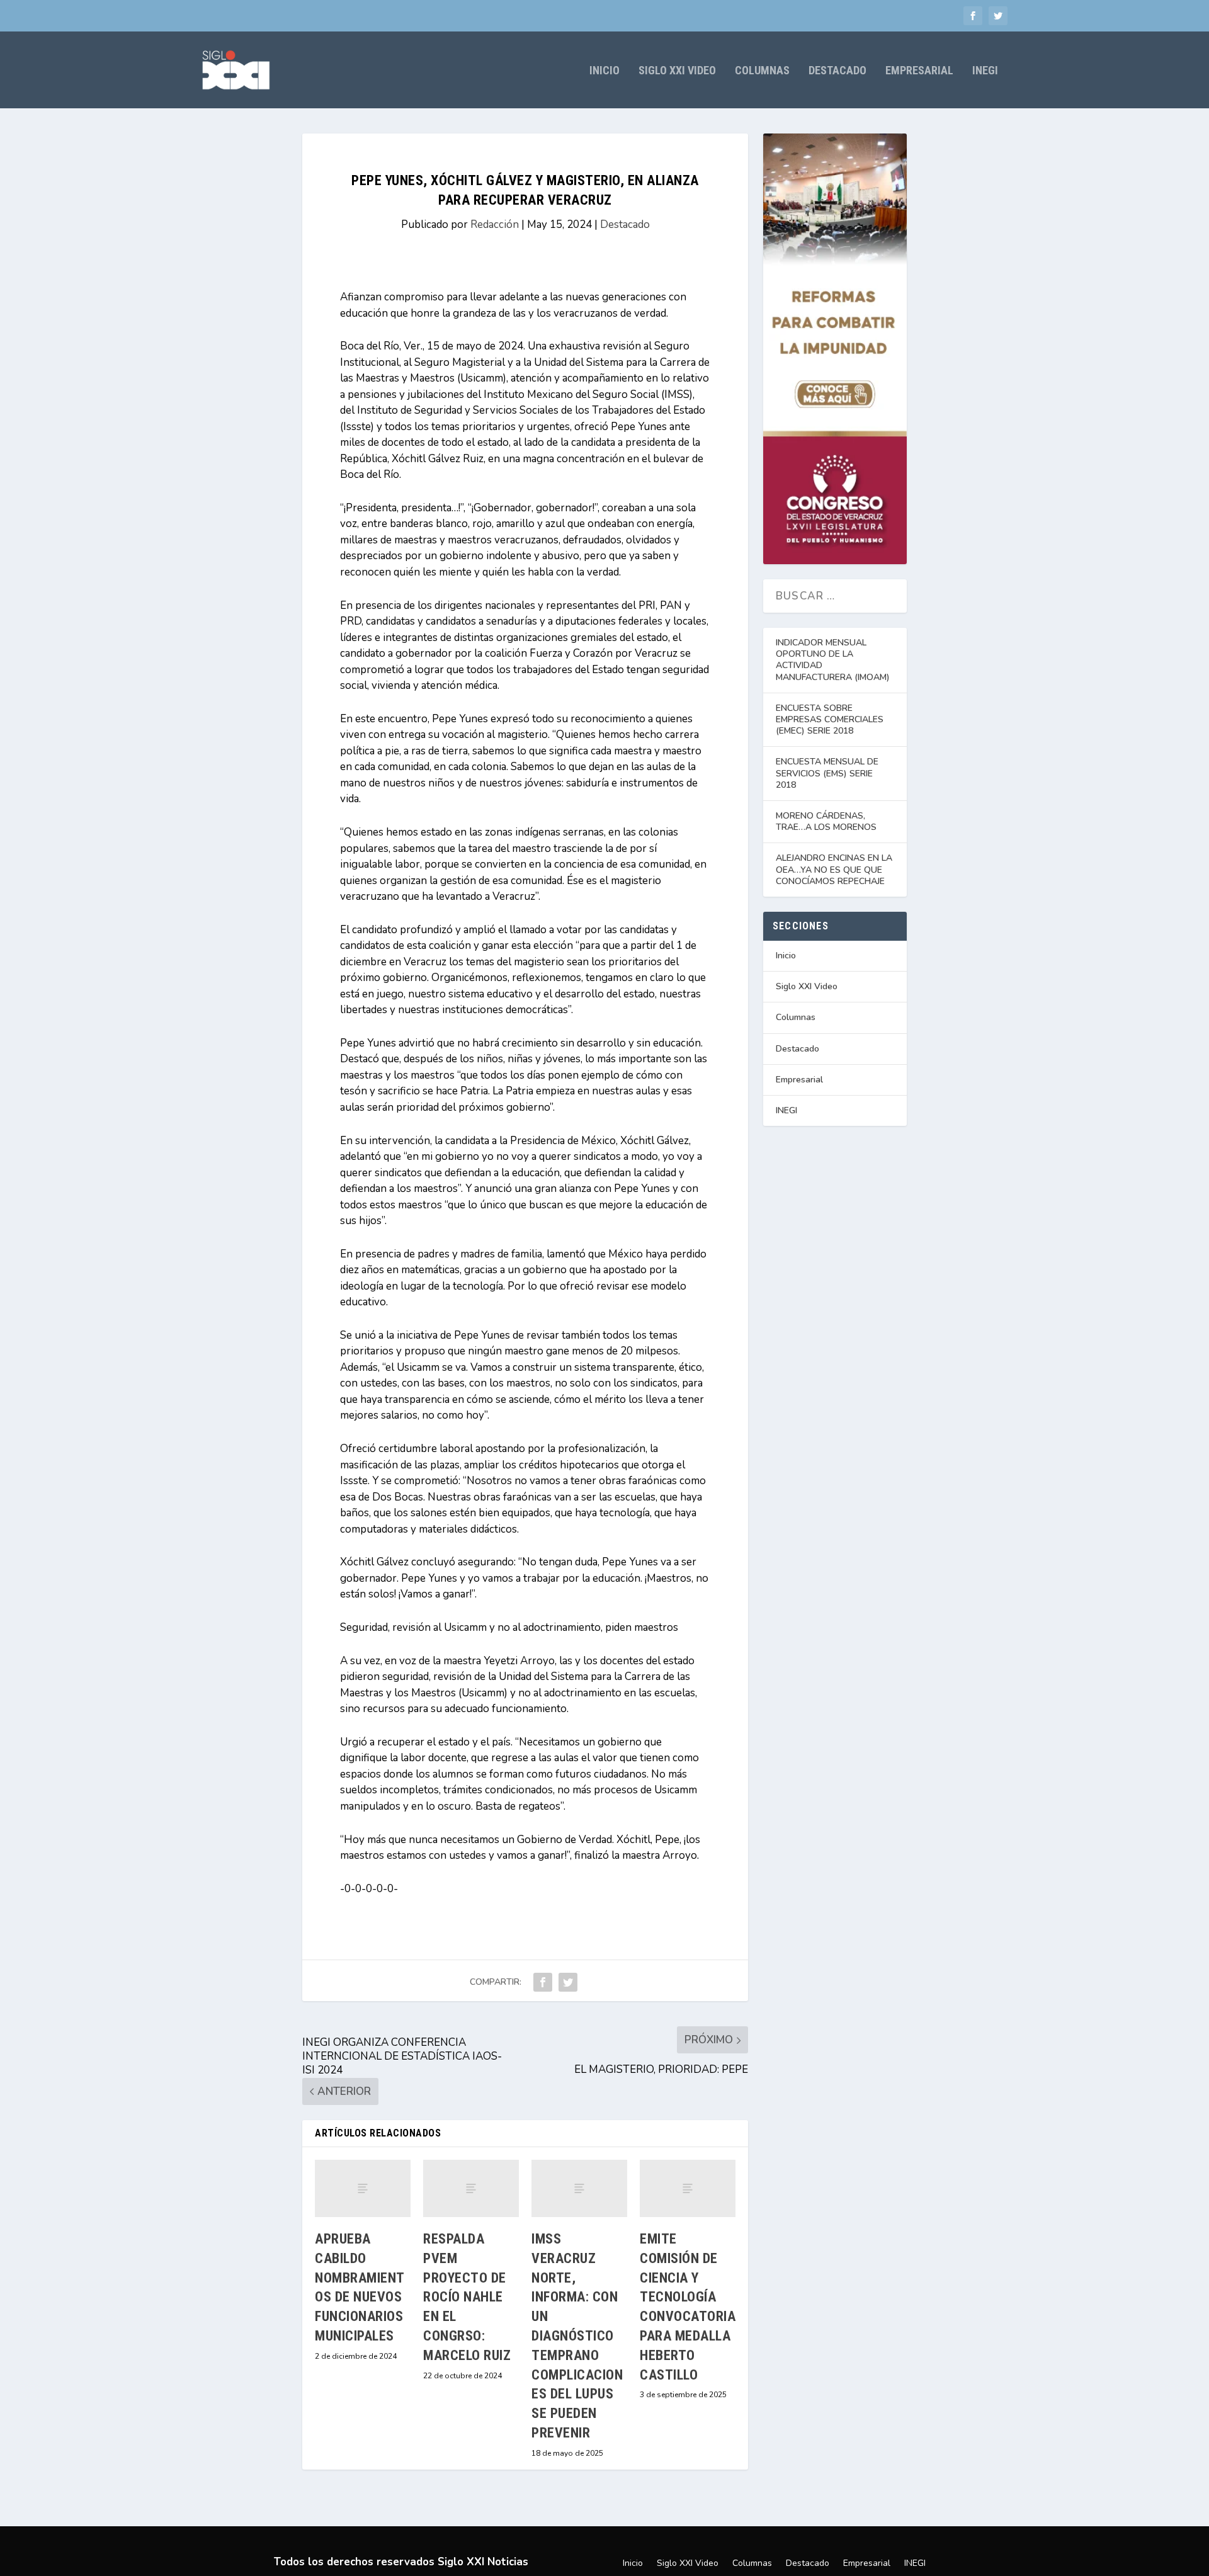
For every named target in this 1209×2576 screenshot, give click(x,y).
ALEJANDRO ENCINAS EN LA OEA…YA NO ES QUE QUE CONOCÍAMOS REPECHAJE (834, 869)
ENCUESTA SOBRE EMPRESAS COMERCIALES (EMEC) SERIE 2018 (830, 719)
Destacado (837, 71)
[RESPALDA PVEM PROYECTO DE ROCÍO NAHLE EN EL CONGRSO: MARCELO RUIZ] (471, 2188)
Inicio (604, 71)
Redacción (495, 224)
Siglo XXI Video (677, 71)
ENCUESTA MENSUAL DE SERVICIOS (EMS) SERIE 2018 (827, 773)
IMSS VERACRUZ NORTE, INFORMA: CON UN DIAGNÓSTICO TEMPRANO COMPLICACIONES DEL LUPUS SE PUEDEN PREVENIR (577, 2336)
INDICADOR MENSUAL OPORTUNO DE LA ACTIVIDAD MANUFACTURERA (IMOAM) (833, 660)
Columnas (762, 71)
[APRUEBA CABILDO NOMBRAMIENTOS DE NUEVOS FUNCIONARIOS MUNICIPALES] (363, 2188)
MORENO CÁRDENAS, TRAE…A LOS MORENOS (826, 821)
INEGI (985, 71)
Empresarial (919, 71)
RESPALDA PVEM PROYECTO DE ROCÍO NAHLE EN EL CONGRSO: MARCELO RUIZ (467, 2297)
